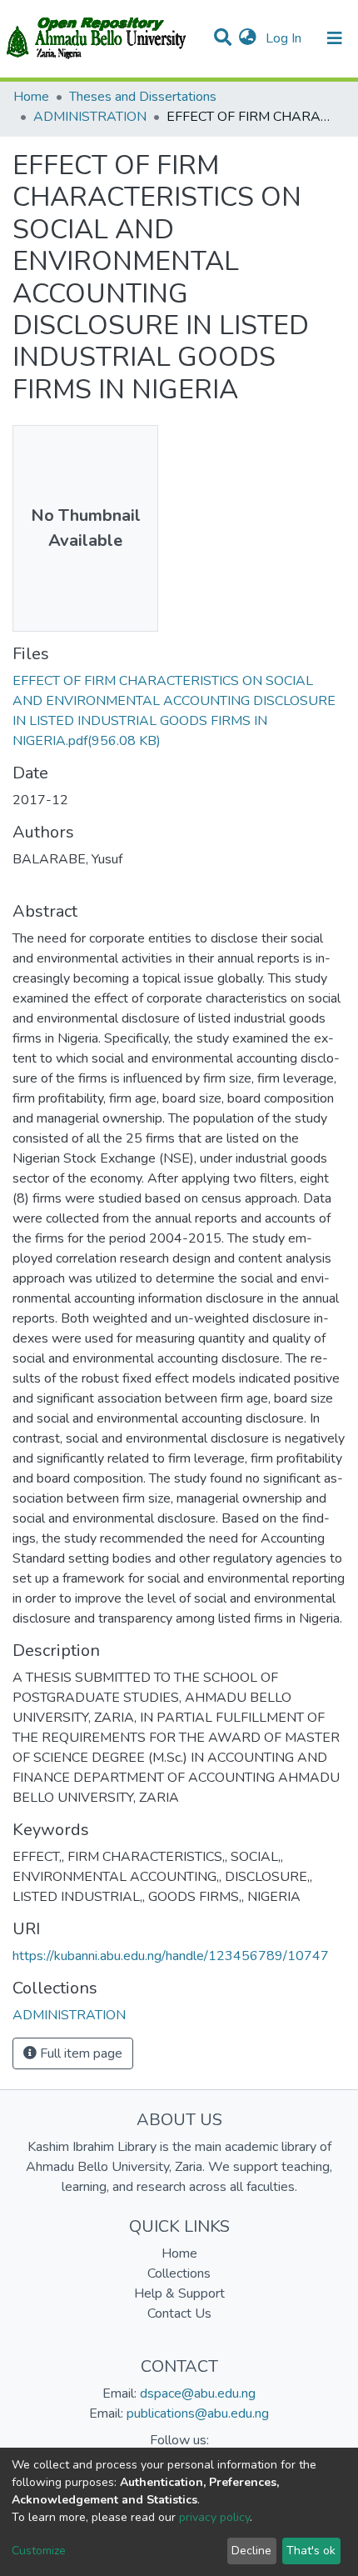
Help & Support (179, 2293)
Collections (179, 2273)
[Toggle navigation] (335, 38)
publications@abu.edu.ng (198, 2413)
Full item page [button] (80, 2053)
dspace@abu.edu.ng (198, 2393)
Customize (39, 2551)
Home (31, 97)
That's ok (311, 2551)
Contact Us (179, 2313)
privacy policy (214, 2517)
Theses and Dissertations (143, 97)
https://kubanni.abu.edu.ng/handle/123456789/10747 (171, 1956)
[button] (248, 38)
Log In (285, 38)
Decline (251, 2551)
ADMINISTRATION (90, 117)
